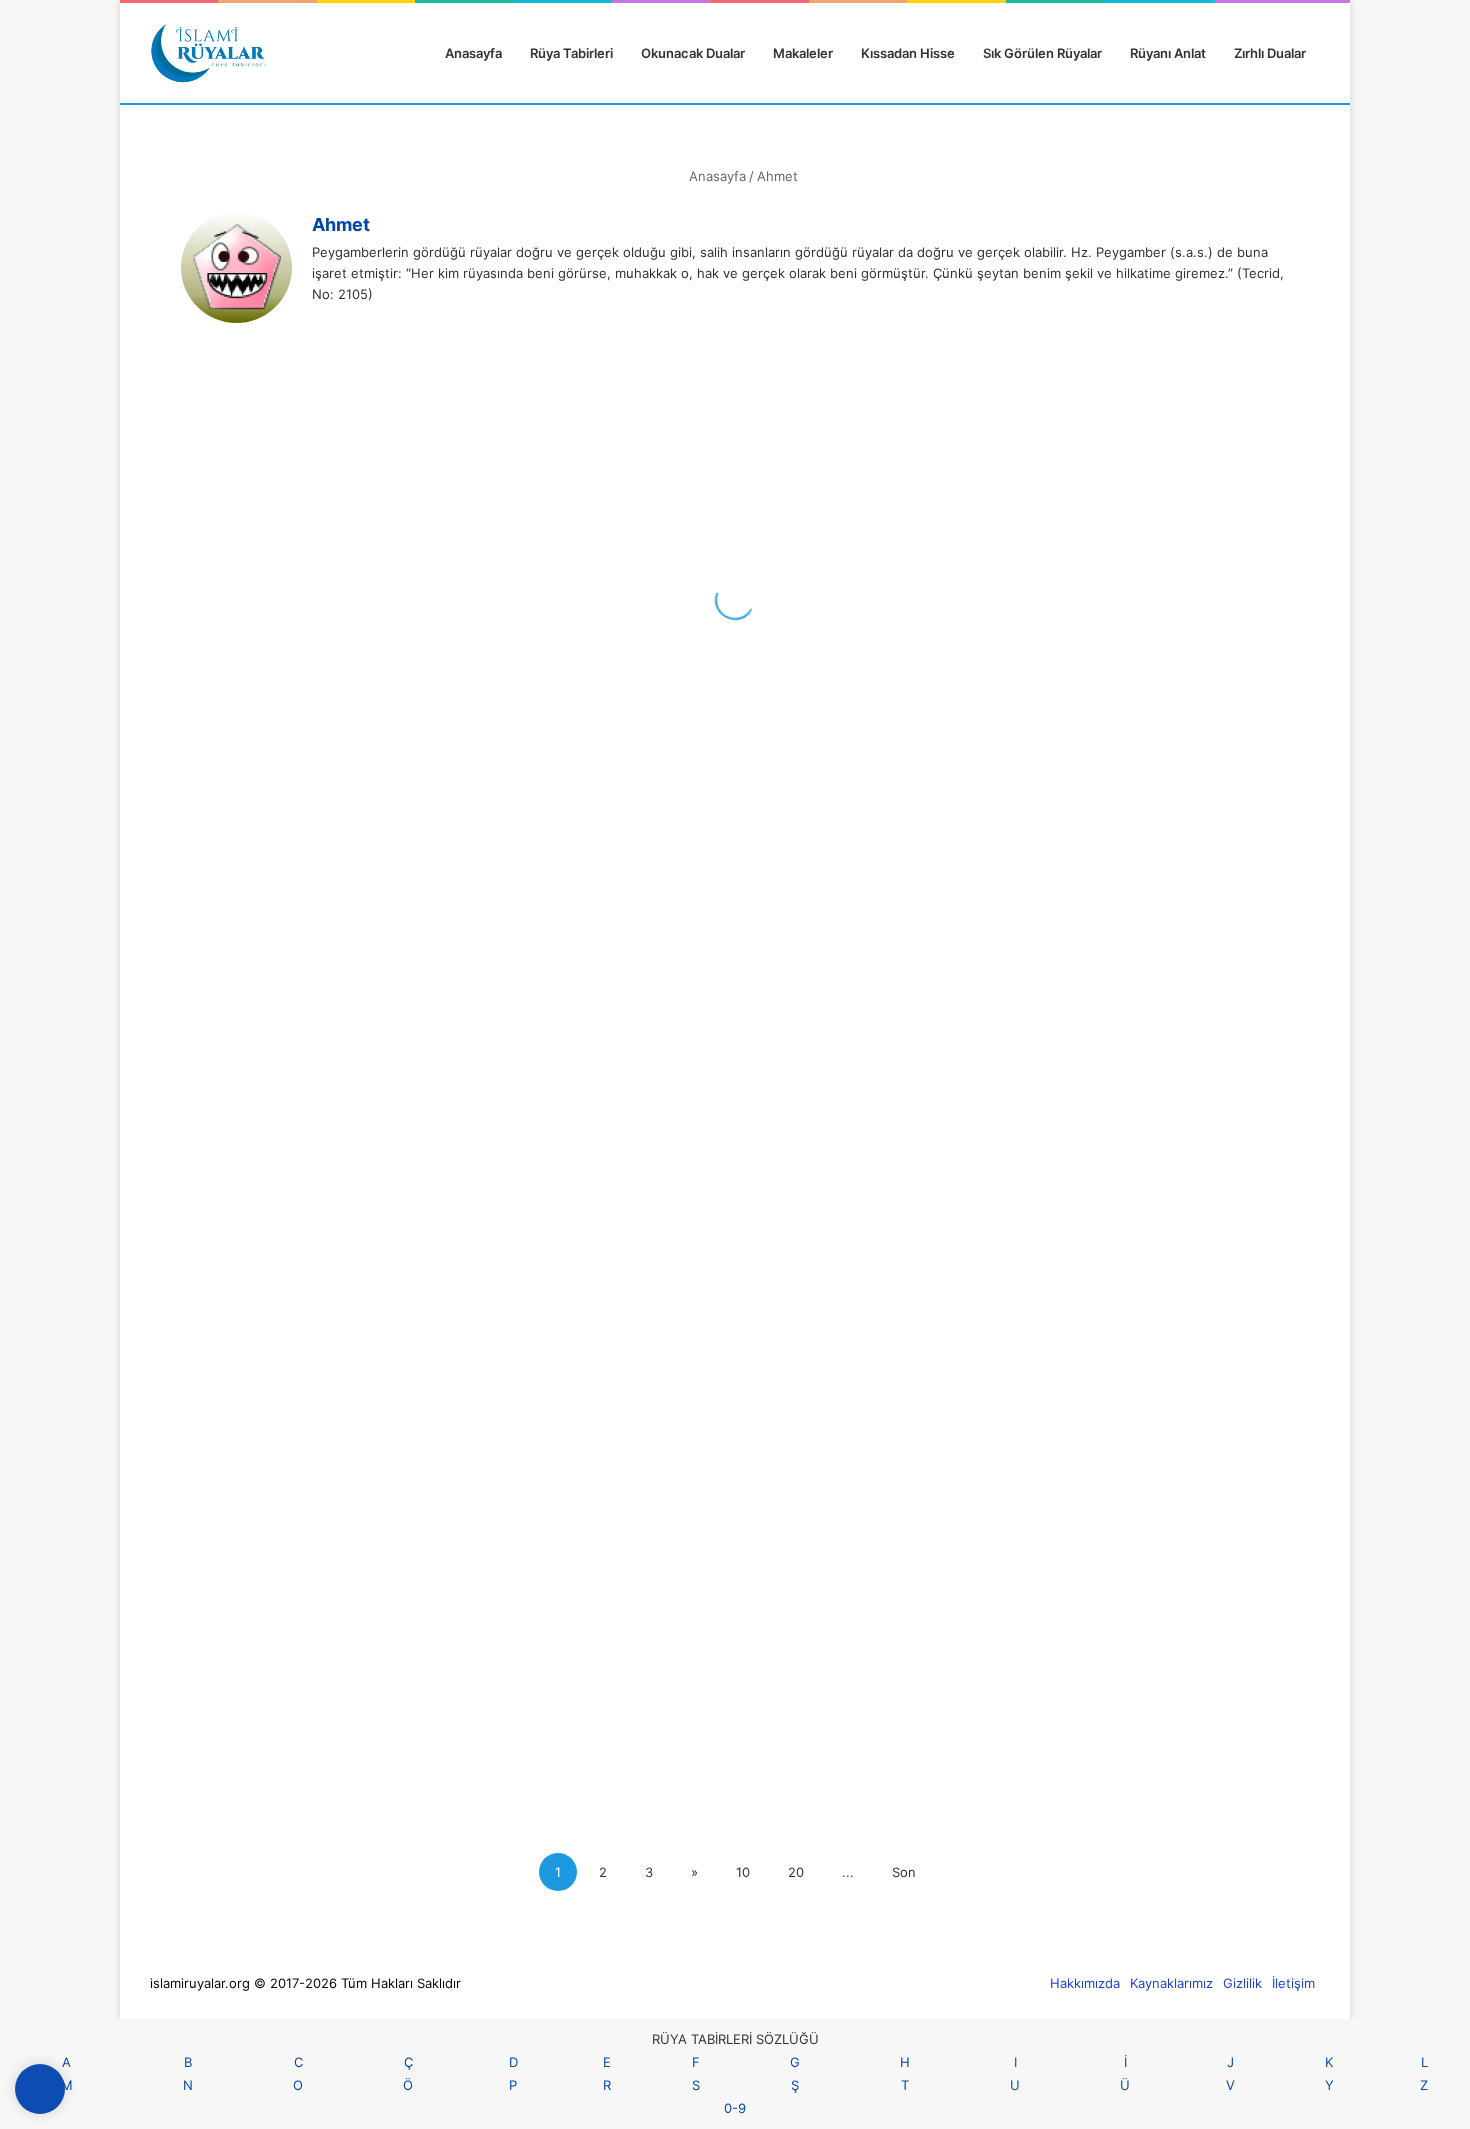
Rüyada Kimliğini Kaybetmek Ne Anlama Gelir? (312, 1581)
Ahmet (341, 224)
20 (796, 1872)
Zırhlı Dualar (1270, 53)
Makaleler (803, 53)
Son (904, 1872)
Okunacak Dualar (693, 53)
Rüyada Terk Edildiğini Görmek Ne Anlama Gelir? (727, 1746)
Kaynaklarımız (1171, 1983)
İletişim (1293, 1983)
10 (743, 1872)
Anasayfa (472, 53)
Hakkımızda (1085, 1983)
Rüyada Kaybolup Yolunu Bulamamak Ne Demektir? (1126, 1273)
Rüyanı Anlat (1168, 53)
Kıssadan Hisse (908, 53)
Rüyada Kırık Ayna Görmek (1131, 664)
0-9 (735, 2108)
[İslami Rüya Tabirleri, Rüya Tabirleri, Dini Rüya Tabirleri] (208, 53)
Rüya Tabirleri (571, 53)
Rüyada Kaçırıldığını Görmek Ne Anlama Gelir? (1125, 1596)
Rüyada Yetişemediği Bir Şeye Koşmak (718, 799)
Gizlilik (1242, 1983)
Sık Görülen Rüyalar (1042, 53)
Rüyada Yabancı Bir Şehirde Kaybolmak (292, 1273)
